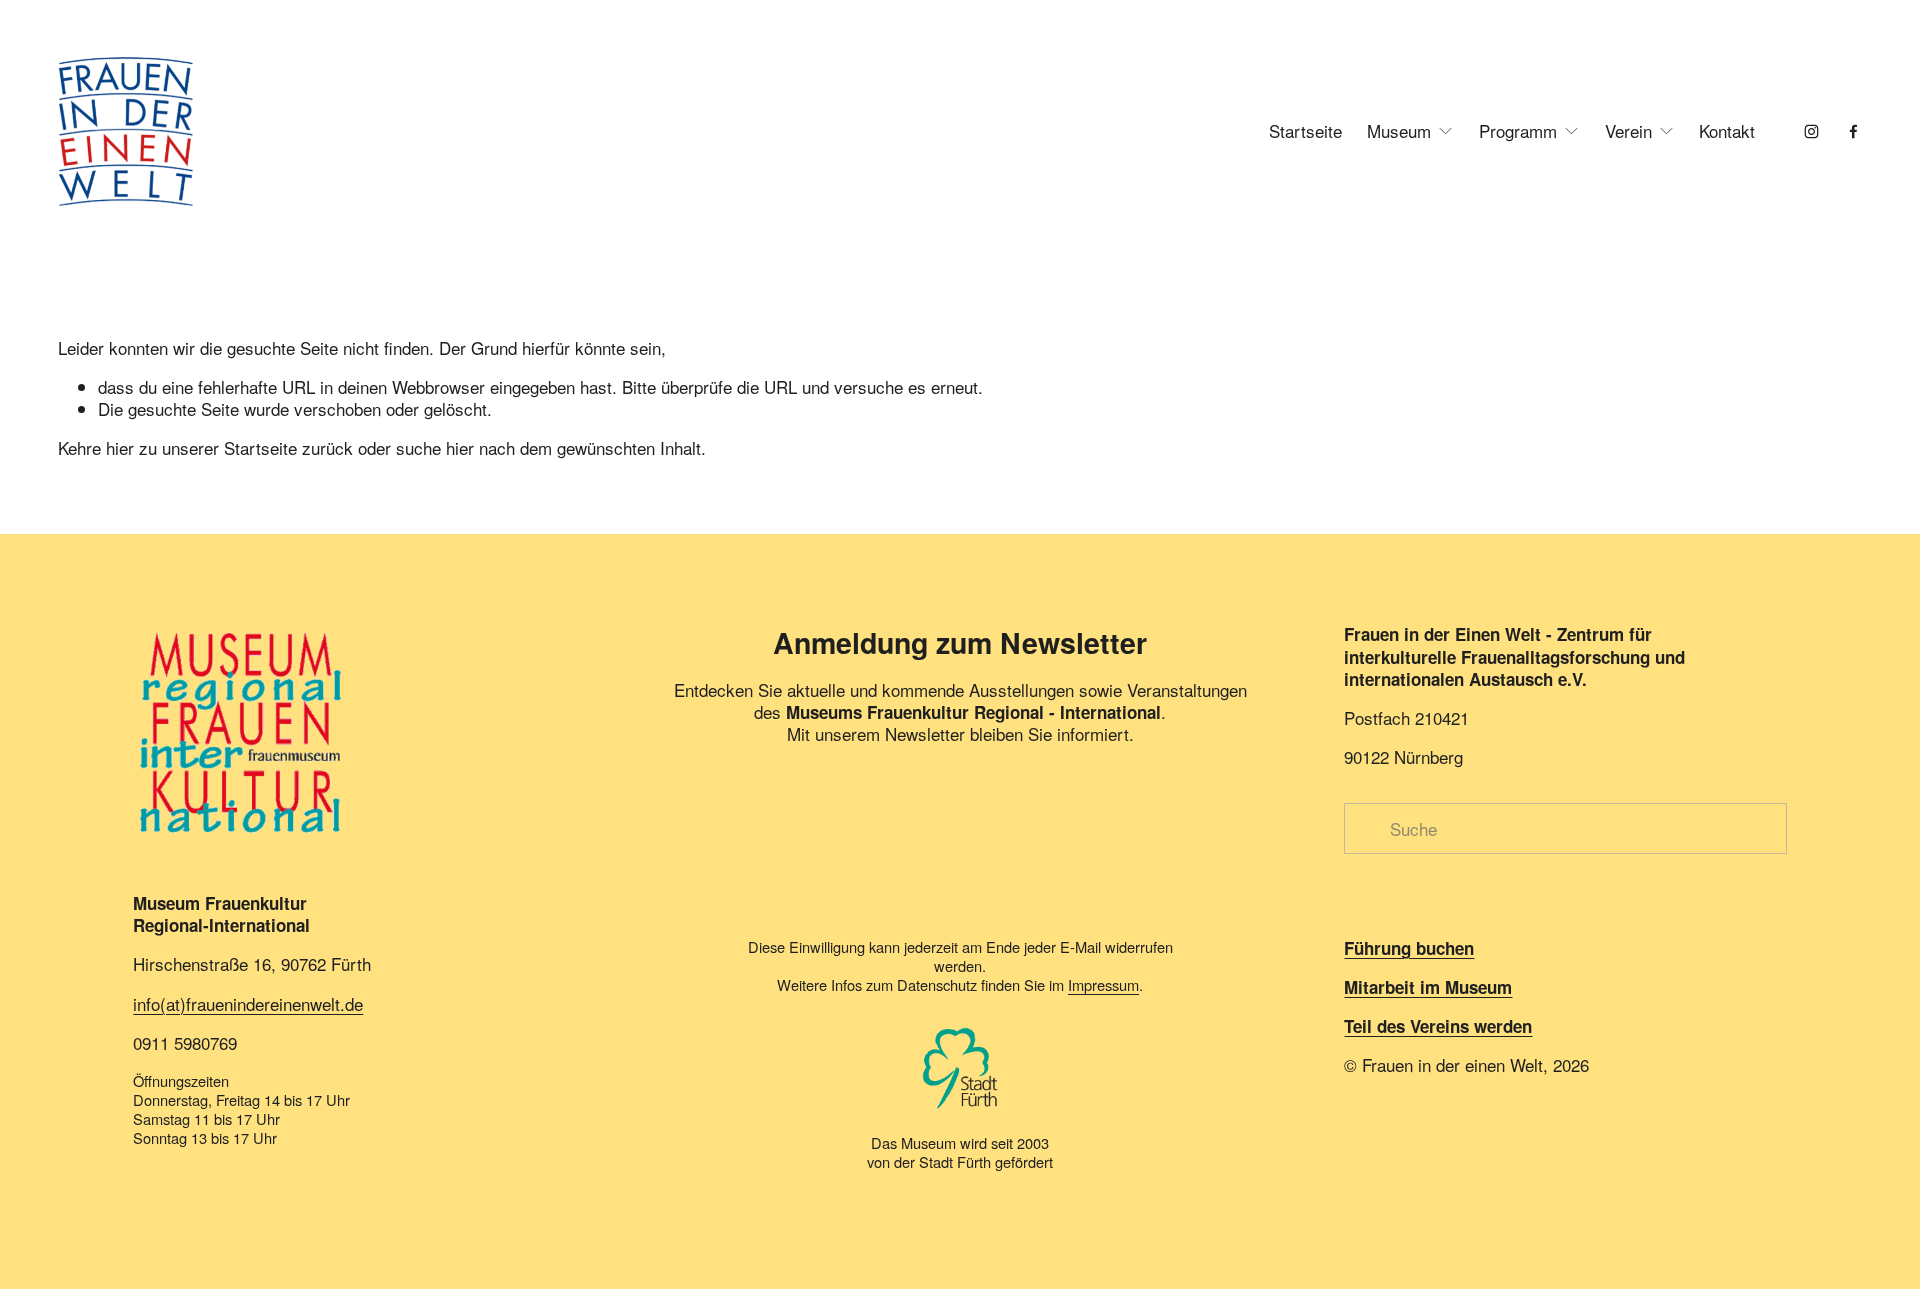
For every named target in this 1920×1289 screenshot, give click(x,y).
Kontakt (1727, 130)
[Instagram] (1811, 131)
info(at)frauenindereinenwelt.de (248, 1004)
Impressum (1103, 984)
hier (120, 447)
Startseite (1305, 130)
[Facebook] (1853, 131)
